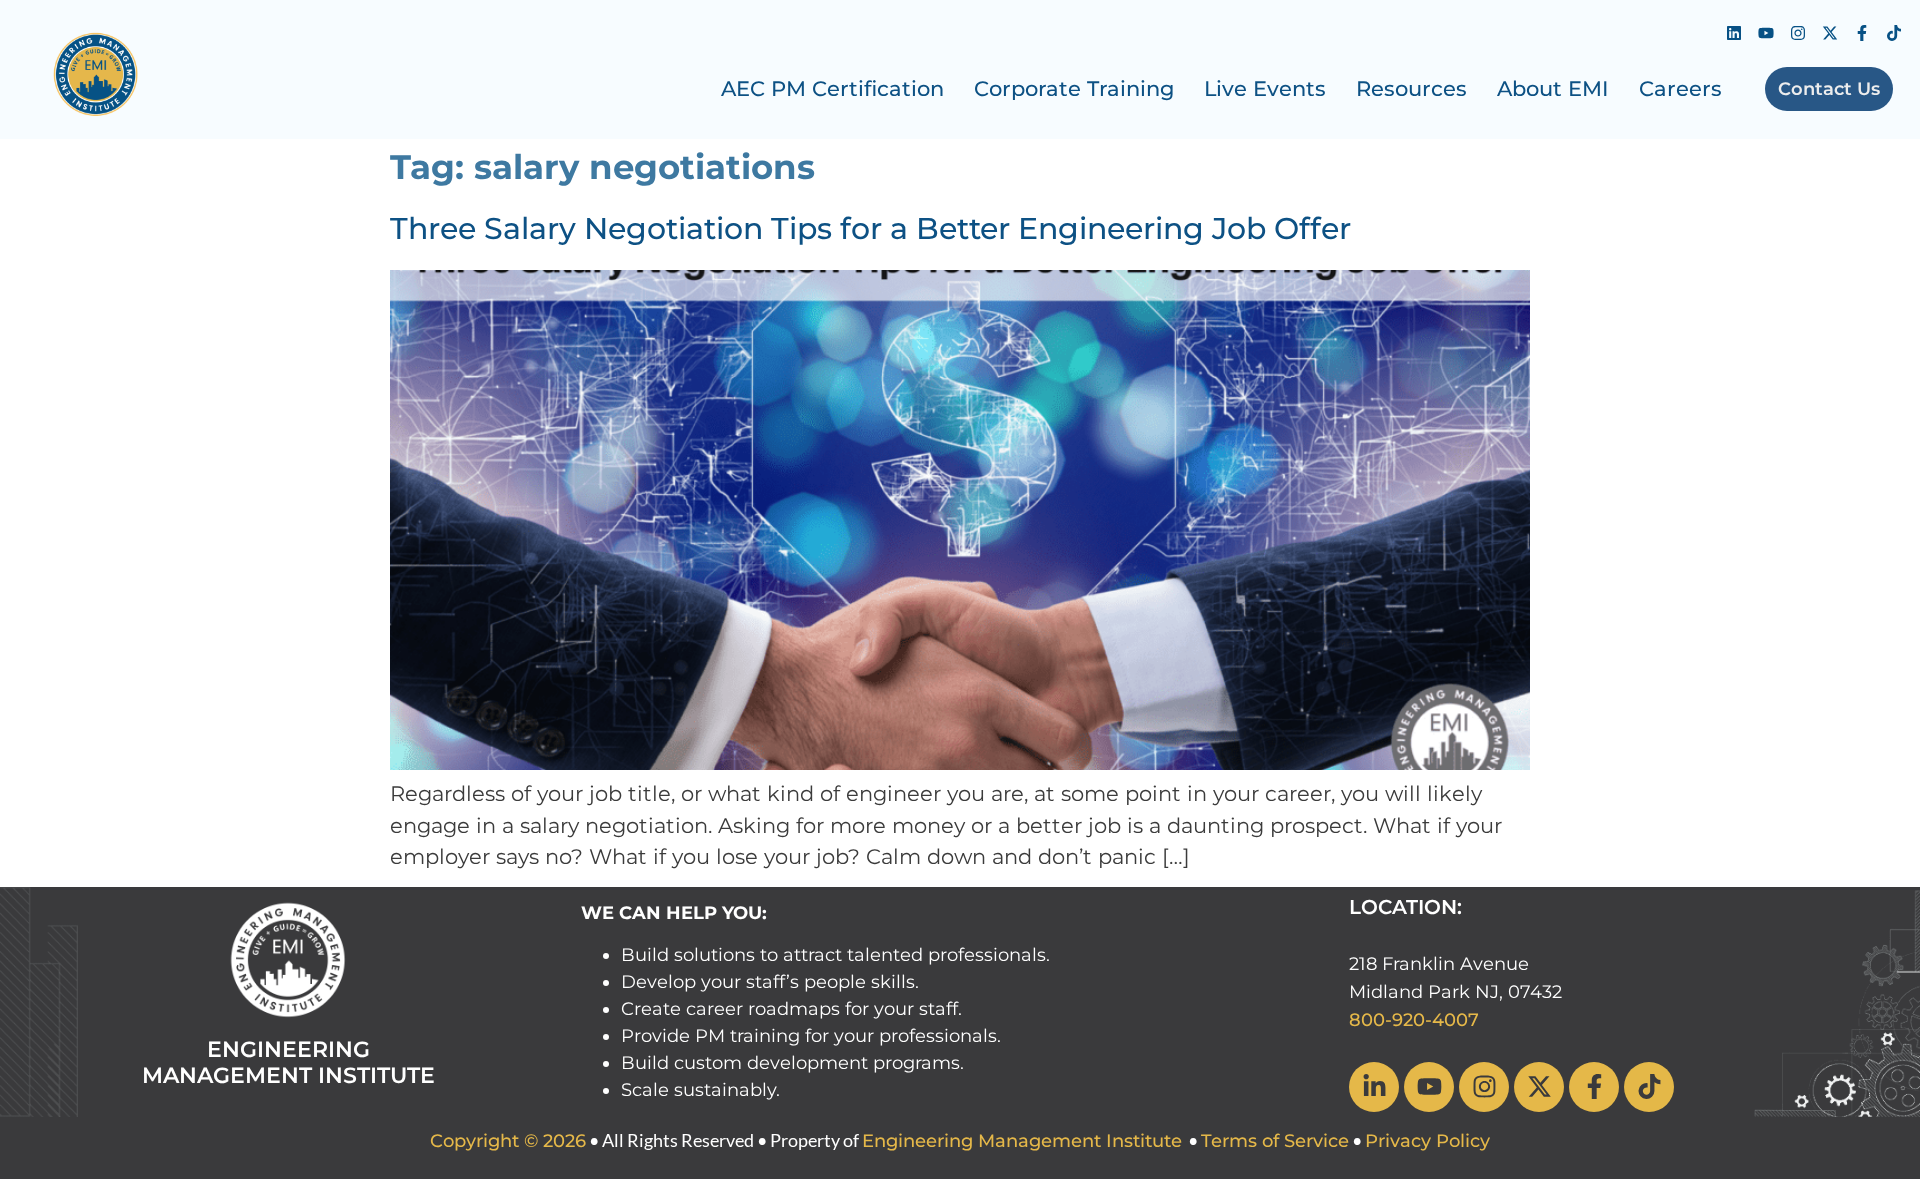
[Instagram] (1798, 33)
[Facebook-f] (1862, 33)
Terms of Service (1275, 1141)
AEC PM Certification (832, 88)
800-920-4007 (1414, 1020)
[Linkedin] (1734, 33)
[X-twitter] (1830, 33)
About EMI (1553, 88)
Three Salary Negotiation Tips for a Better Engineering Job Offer (870, 228)
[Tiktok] (1894, 33)
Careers (1680, 88)
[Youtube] (1766, 33)
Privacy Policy (1427, 1141)
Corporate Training (1074, 88)
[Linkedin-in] (1374, 1087)
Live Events (1265, 88)
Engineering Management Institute (1022, 1141)
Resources (1411, 88)
